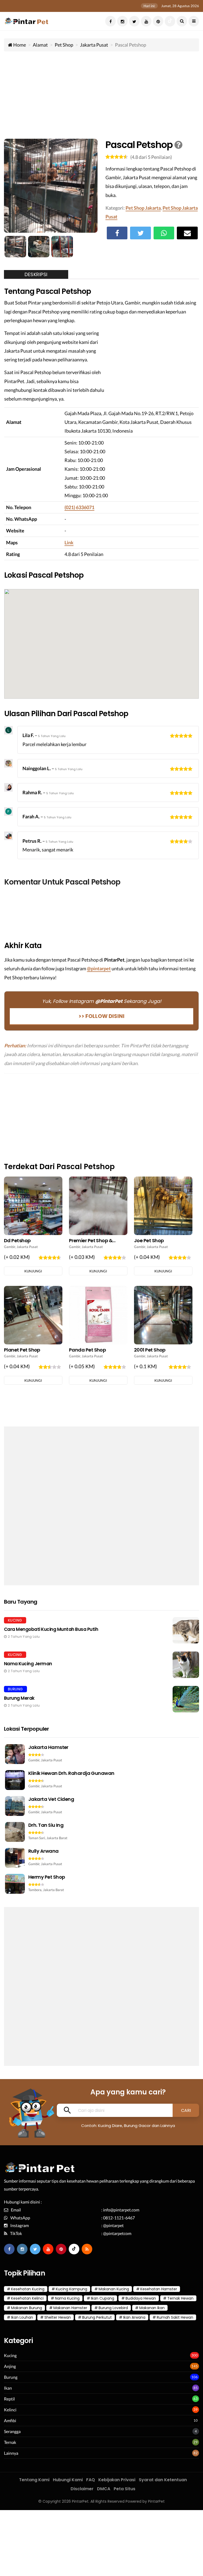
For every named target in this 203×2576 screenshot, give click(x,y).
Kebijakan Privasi (117, 2480)
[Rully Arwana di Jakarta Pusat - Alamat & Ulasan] (101, 1861)
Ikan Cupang (103, 2298)
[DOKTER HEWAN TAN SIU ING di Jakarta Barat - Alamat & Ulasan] (101, 1835)
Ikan (8, 2388)
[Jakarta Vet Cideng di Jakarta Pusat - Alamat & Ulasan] (101, 1809)
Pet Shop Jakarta (143, 208)
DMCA (104, 2489)
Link (69, 542)
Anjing (10, 2366)
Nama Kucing (67, 2298)
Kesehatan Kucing (28, 2289)
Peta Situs (124, 2489)
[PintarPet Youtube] (146, 21)
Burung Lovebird (113, 2308)
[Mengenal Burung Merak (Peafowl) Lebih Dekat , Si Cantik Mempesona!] (101, 1699)
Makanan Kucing (114, 2289)
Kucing (10, 2355)
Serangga (12, 2431)
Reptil (9, 2399)
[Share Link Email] (187, 233)
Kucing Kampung (71, 2289)
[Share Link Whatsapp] (164, 233)
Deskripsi (36, 274)
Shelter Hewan (58, 2317)
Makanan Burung (27, 2308)
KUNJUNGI (33, 1271)
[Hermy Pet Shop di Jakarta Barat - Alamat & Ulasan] (101, 1884)
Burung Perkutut (97, 2317)
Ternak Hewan (180, 2298)
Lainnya (11, 2453)
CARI (186, 2110)
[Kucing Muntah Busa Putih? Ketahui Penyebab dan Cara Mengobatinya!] (101, 1630)
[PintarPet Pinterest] (158, 21)
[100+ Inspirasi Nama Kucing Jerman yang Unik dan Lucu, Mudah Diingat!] (101, 1665)
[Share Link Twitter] (140, 233)
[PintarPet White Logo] (40, 2170)
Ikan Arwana (134, 2317)
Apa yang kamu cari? (128, 2092)
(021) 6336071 (79, 507)
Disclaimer (82, 2489)
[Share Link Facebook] (117, 233)
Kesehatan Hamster (159, 2289)
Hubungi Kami (68, 2480)
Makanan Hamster (70, 2308)
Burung (11, 2377)
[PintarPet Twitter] (134, 21)
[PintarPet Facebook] (110, 21)
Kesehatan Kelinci (27, 2298)
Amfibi (10, 2420)
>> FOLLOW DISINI (101, 1016)
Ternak (10, 2442)
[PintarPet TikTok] (170, 21)
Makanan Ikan (152, 2308)
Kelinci (10, 2410)
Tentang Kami (34, 2480)
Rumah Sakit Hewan (175, 2317)
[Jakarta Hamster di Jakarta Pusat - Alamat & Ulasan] (101, 1757)
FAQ (91, 2480)
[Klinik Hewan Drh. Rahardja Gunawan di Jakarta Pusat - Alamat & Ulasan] (101, 1783)
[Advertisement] (101, 94)
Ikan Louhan (22, 2317)
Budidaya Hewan (141, 2298)
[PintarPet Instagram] (122, 21)
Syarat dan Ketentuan (163, 2480)
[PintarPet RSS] (87, 2249)
